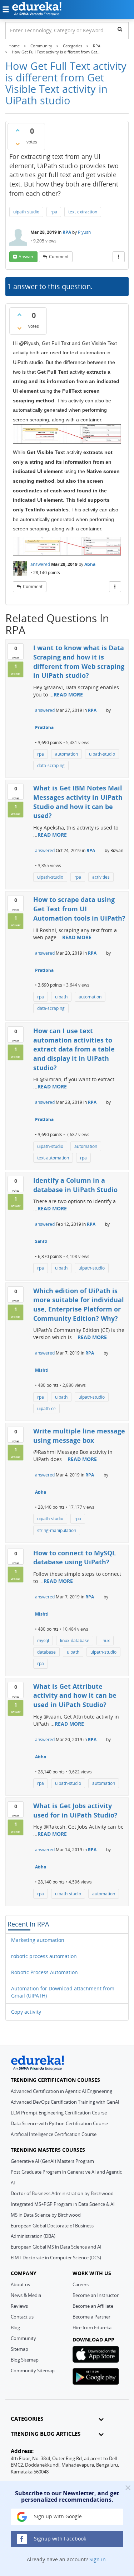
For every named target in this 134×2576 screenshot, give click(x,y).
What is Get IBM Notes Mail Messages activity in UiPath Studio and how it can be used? (78, 802)
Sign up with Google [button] (57, 2516)
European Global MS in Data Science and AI (56, 2247)
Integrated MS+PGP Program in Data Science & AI (63, 2204)
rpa (54, 212)
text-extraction (83, 212)
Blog (15, 2327)
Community (23, 2338)
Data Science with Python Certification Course (59, 2123)
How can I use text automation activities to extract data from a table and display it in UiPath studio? (74, 1049)
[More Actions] (119, 257)
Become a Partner (91, 2317)
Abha (90, 564)
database (46, 1652)
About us (20, 2284)
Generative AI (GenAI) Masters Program (52, 2161)
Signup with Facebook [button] (59, 2539)
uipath (61, 997)
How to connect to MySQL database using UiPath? (75, 1558)
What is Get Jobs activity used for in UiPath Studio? (75, 1810)
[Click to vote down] (18, 144)
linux (105, 1641)
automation (66, 754)
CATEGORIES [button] (27, 2419)
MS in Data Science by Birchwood (46, 2215)
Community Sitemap (33, 2371)
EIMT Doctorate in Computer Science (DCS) (56, 2258)
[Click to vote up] (18, 130)
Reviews (19, 2306)
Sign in (98, 2559)
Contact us (22, 2317)
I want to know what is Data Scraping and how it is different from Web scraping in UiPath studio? (79, 661)
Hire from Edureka (92, 2327)
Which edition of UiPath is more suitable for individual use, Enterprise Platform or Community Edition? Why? (79, 1304)
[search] (120, 29)
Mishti (42, 1370)
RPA (67, 232)
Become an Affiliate (93, 2306)
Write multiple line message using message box (79, 1436)
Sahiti (41, 1241)
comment (59, 257)
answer (26, 257)
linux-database (75, 1641)
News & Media (26, 2295)
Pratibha (44, 727)
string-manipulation (57, 1530)
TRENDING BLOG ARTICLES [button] (46, 2434)
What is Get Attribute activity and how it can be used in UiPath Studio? (75, 1695)
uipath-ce (46, 1408)
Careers (81, 2284)
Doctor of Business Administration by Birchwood (62, 2193)
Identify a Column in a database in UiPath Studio (75, 1185)
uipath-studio (26, 212)
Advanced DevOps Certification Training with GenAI (65, 2102)
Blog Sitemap (25, 2360)
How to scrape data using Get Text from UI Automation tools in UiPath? (79, 909)
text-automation (53, 1158)
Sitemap (19, 2349)
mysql (43, 1641)
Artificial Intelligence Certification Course (54, 2134)
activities (101, 877)
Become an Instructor (96, 2295)
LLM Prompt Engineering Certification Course (59, 2113)
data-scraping (51, 765)
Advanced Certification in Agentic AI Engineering (61, 2091)
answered (40, 564)
